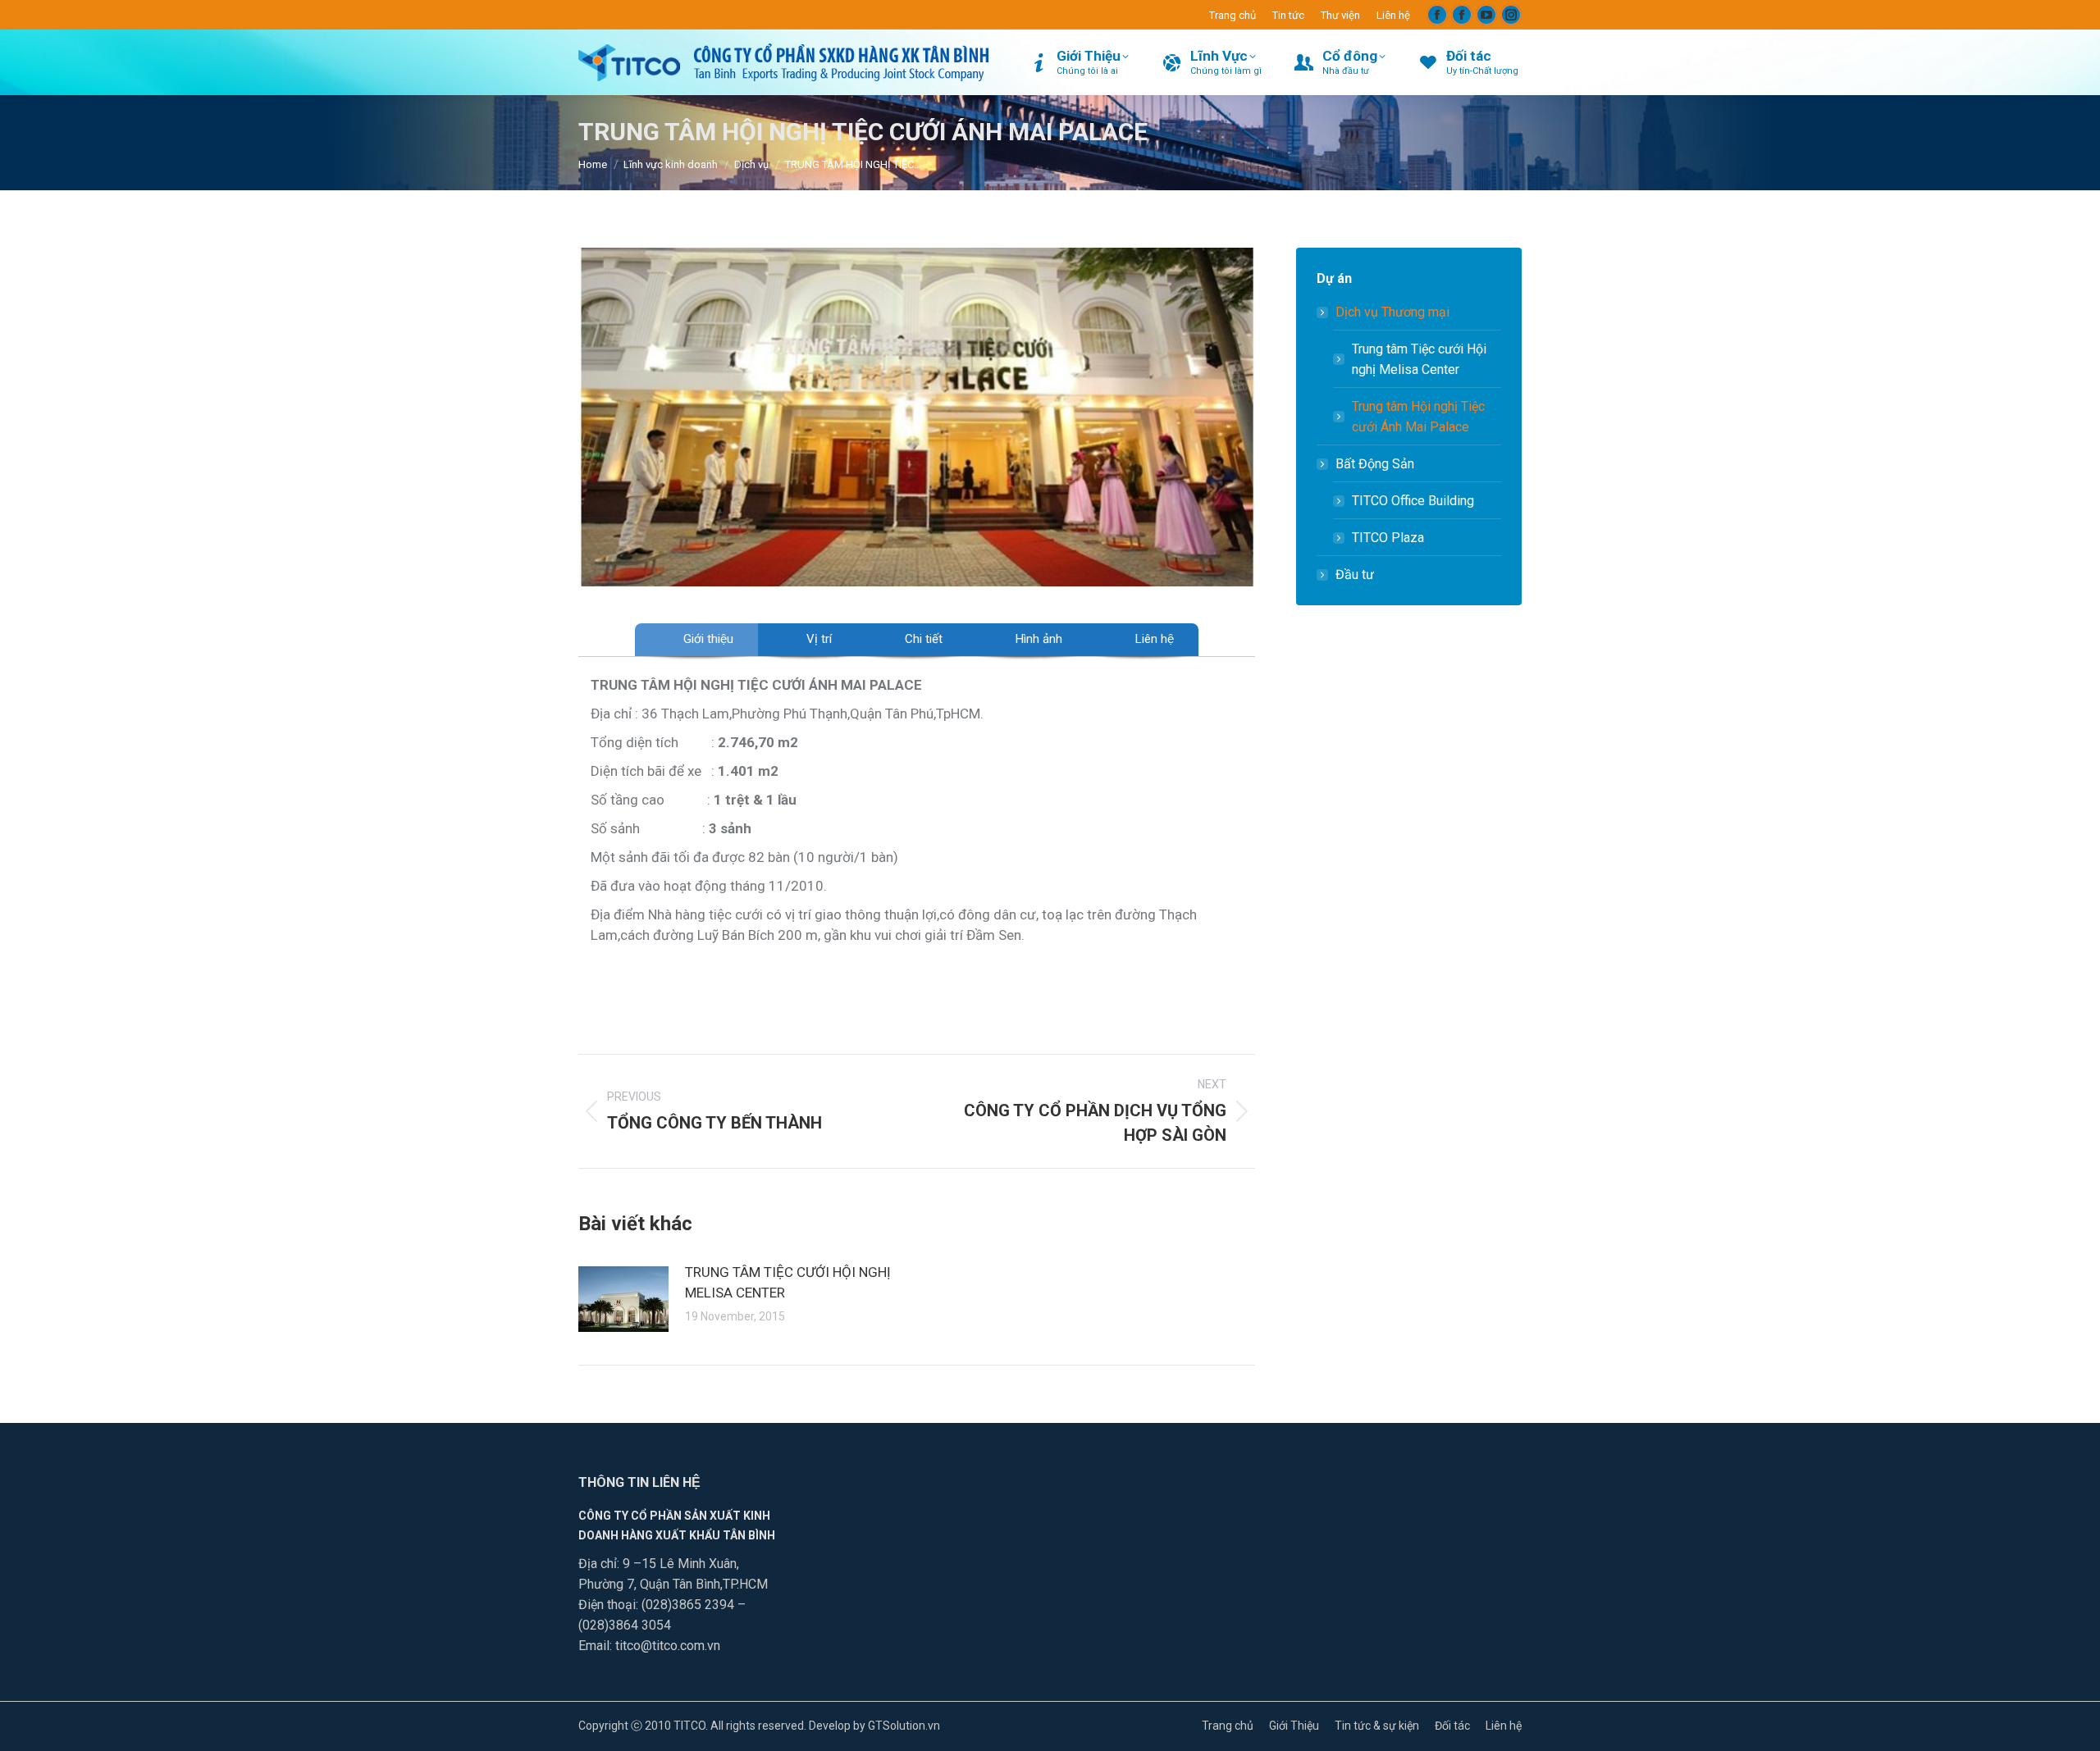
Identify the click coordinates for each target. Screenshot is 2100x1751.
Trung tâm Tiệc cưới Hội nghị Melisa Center (1419, 359)
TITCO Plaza (1388, 538)
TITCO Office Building (1413, 501)
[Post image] (623, 1299)
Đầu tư (1355, 575)
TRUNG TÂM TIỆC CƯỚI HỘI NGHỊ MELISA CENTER (788, 1282)
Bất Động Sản (1375, 464)
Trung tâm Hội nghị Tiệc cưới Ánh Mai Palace (1418, 417)
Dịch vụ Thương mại (1392, 312)
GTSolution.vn (904, 1726)
